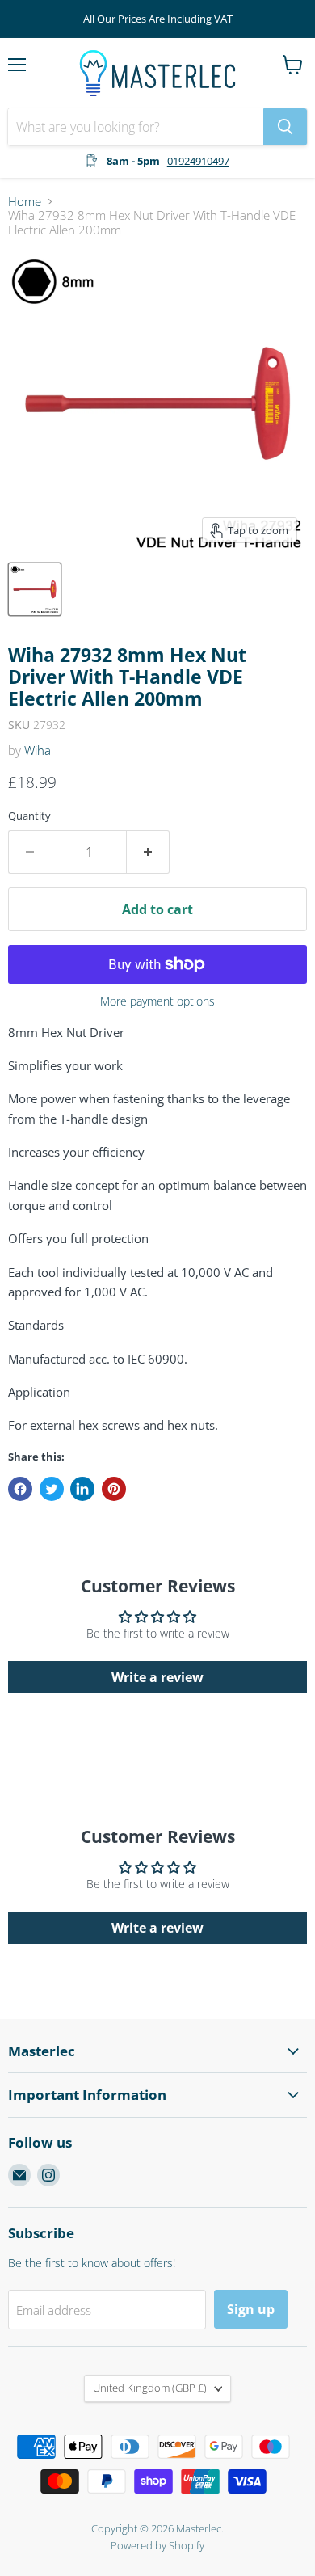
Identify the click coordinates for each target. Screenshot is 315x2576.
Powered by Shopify (157, 2545)
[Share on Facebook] (20, 1489)
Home (25, 202)
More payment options (157, 1001)
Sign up (251, 2309)
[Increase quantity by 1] (149, 852)
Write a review (157, 1677)
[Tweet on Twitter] (52, 1489)
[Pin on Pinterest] (114, 1489)
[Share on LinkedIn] (82, 1489)
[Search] (285, 127)
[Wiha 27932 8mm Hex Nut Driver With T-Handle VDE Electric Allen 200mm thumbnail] (35, 589)
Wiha (38, 750)
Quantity (29, 816)
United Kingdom (150, 2388)
